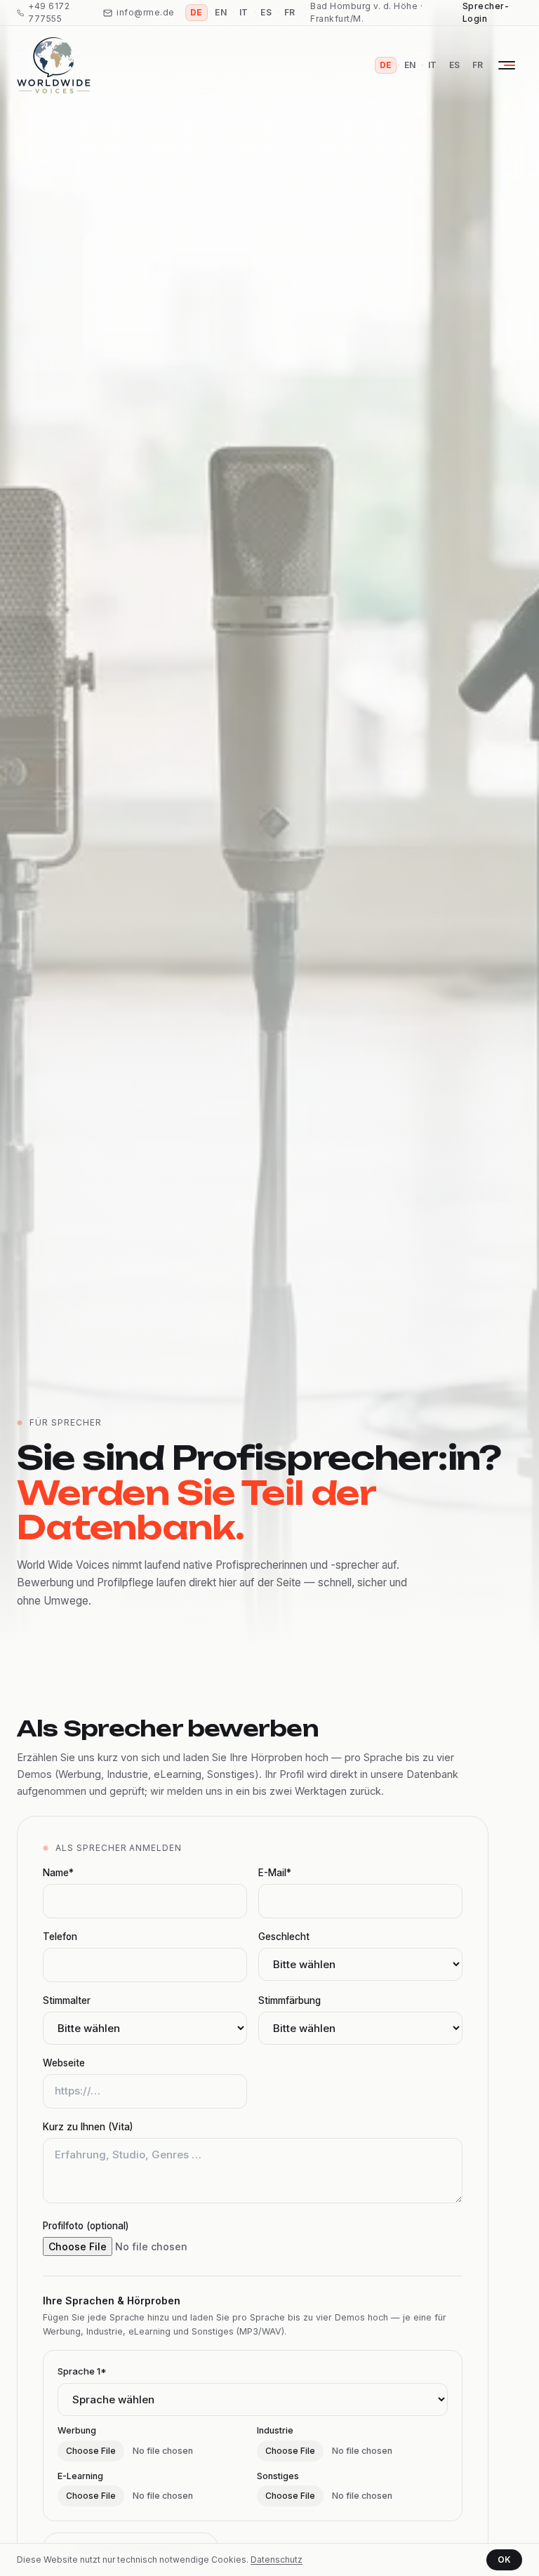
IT (244, 12)
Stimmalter (67, 2000)
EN (221, 12)
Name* (58, 1873)
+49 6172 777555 (49, 12)
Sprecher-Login (486, 12)
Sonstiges (278, 2476)
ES (266, 12)
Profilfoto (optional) (86, 2226)
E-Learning (80, 2476)
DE (197, 12)
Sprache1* (82, 2371)
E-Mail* (275, 1873)
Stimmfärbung (290, 2000)
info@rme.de (145, 12)
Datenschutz (277, 2560)
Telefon (60, 1937)
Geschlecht (284, 1937)
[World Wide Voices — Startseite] (54, 65)
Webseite (64, 2063)
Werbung (77, 2430)
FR (290, 12)
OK (504, 2560)
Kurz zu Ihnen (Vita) (88, 2127)
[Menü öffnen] (507, 65)
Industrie (275, 2430)
